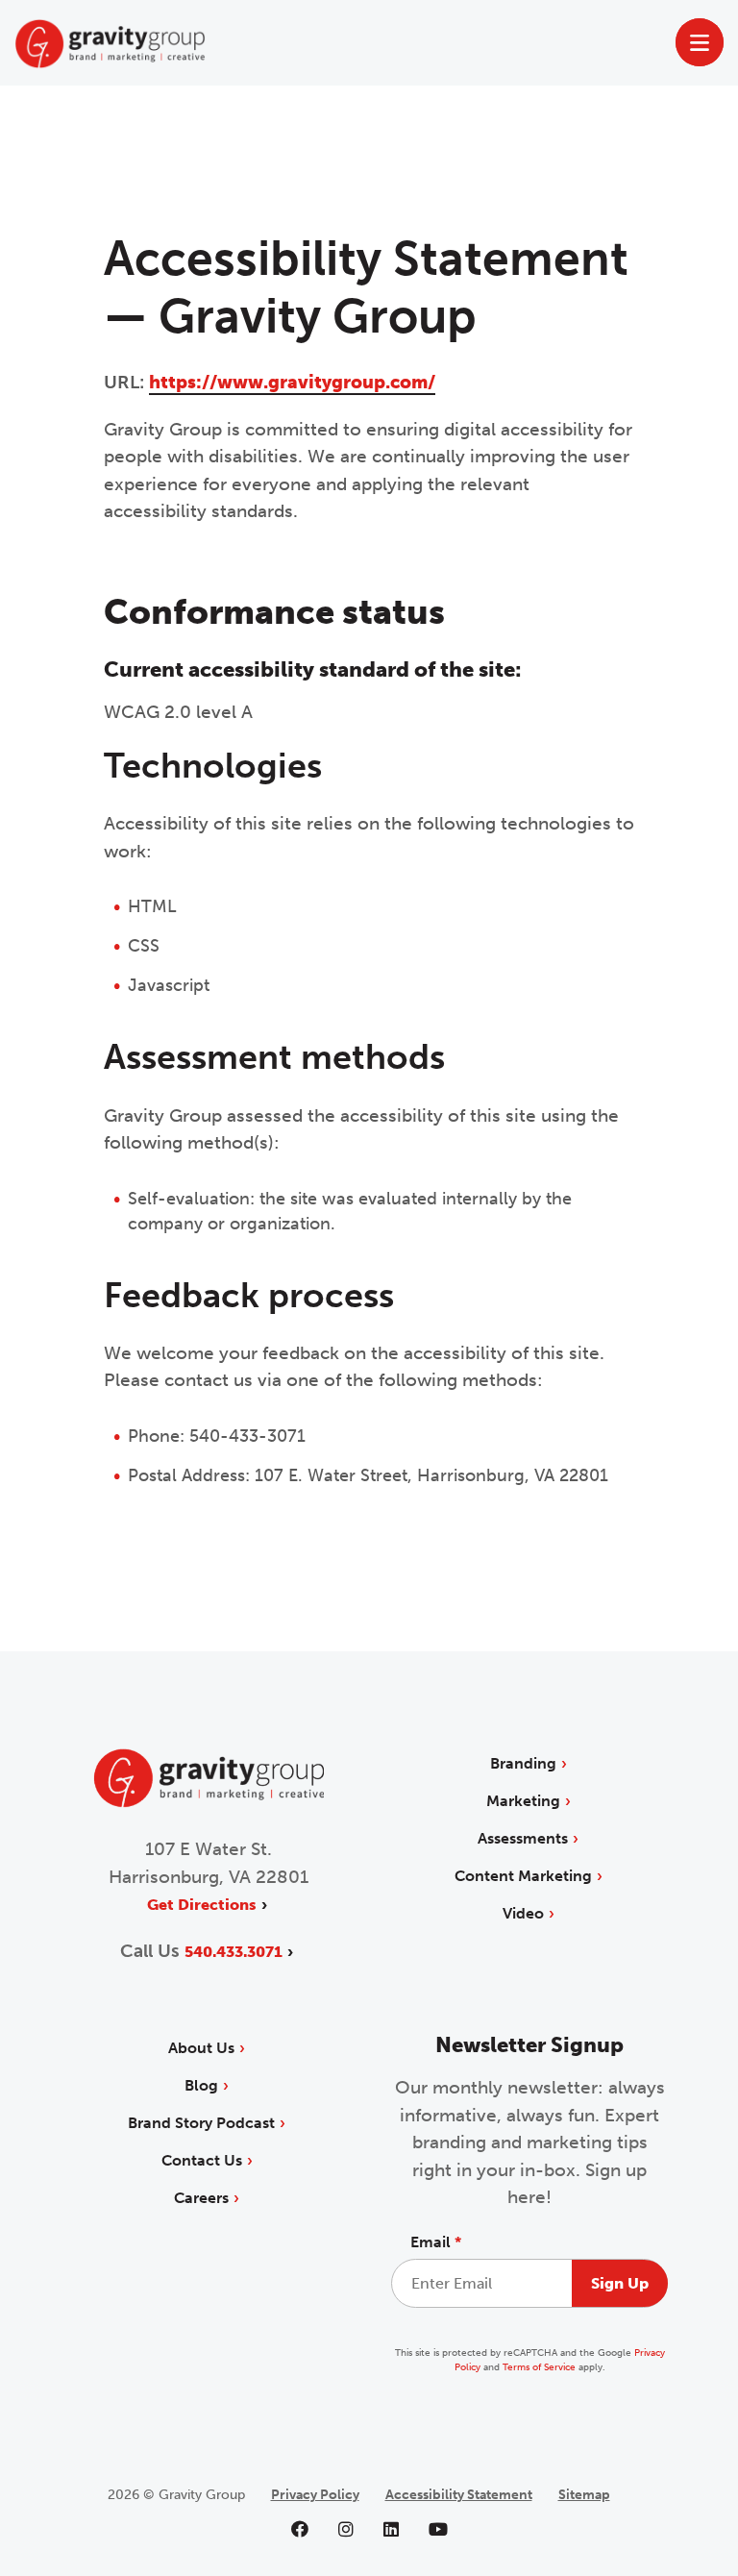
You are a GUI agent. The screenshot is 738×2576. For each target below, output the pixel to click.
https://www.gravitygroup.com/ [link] (292, 382)
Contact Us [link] (202, 2160)
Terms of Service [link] (539, 2367)
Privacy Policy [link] (315, 2495)
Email (436, 2242)
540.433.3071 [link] (234, 1952)
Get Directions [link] (202, 1905)
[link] (209, 1803)
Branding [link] (523, 1763)
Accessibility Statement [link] (459, 2495)
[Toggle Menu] (700, 43)
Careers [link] (201, 2198)
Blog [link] (201, 2085)
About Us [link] (201, 2048)
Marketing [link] (523, 1801)
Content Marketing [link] (523, 1876)
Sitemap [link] (584, 2495)
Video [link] (523, 1913)
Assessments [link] (523, 1838)
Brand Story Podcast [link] (201, 2123)
